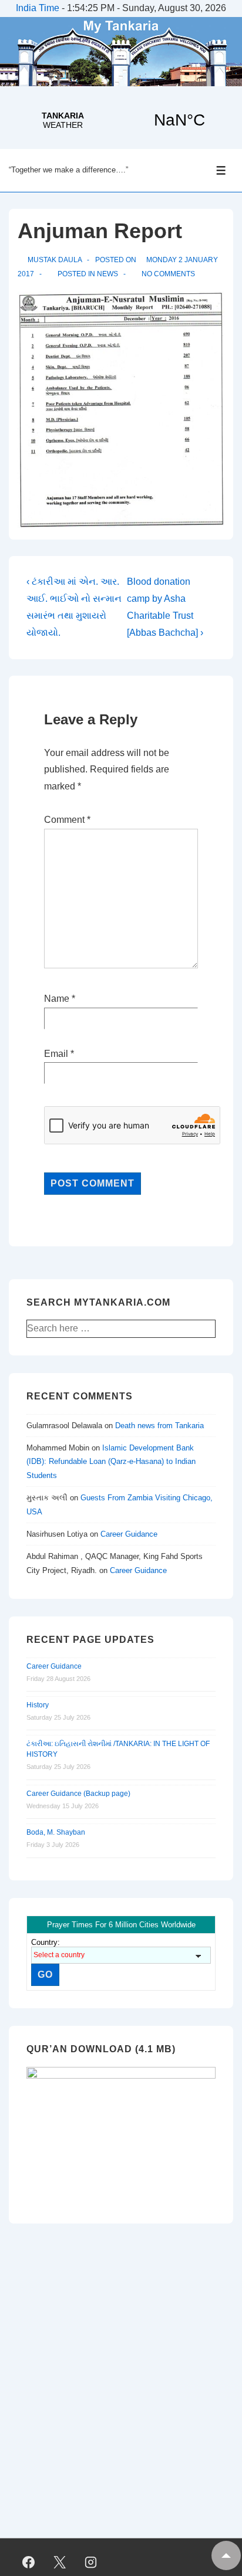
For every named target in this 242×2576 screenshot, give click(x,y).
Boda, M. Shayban (56, 1832)
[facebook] (29, 2563)
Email (56, 1054)
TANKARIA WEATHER (121, 120)
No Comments (168, 274)
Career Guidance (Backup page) (78, 1794)
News (107, 274)
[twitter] (60, 2563)
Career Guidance (129, 1534)
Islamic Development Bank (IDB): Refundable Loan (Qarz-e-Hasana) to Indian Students (111, 1462)
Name (57, 999)
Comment (67, 820)
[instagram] (91, 2563)
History (38, 1705)
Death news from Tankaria (159, 1426)
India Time (38, 8)
